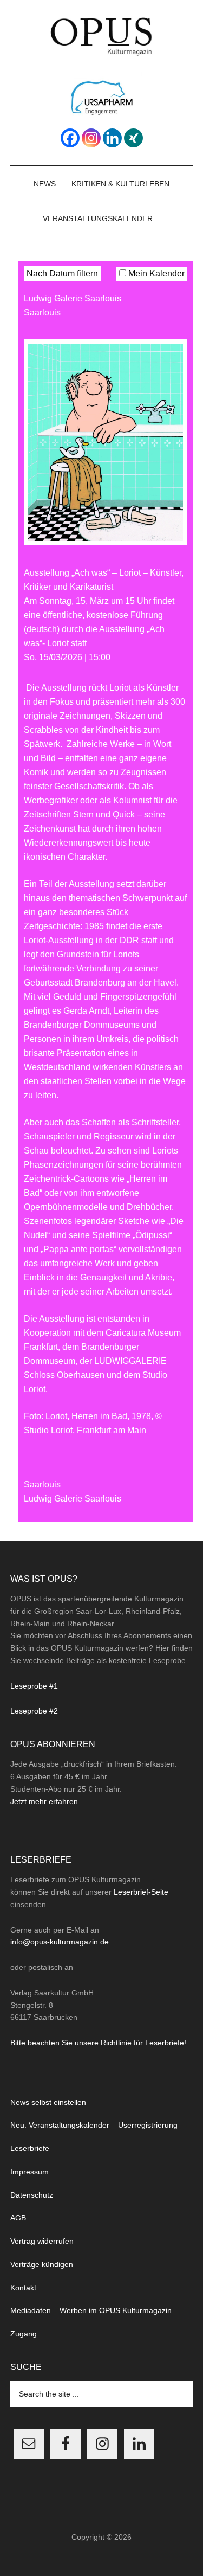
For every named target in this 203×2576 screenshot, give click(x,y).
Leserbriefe (30, 2148)
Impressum (30, 2172)
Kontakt (23, 2288)
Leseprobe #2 (34, 1711)
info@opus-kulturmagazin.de (60, 1942)
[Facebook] (70, 138)
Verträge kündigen (42, 2264)
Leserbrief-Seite (141, 1892)
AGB (18, 2218)
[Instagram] (91, 138)
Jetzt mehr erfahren (44, 1801)
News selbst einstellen (48, 2102)
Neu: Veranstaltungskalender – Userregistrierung (94, 2125)
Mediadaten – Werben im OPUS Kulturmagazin (91, 2310)
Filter (178, 254)
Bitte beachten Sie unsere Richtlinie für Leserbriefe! (98, 2043)
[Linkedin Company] (112, 138)
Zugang (24, 2334)
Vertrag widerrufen (42, 2241)
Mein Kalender (155, 273)
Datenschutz (32, 2195)
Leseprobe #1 (34, 1686)
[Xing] (133, 138)
